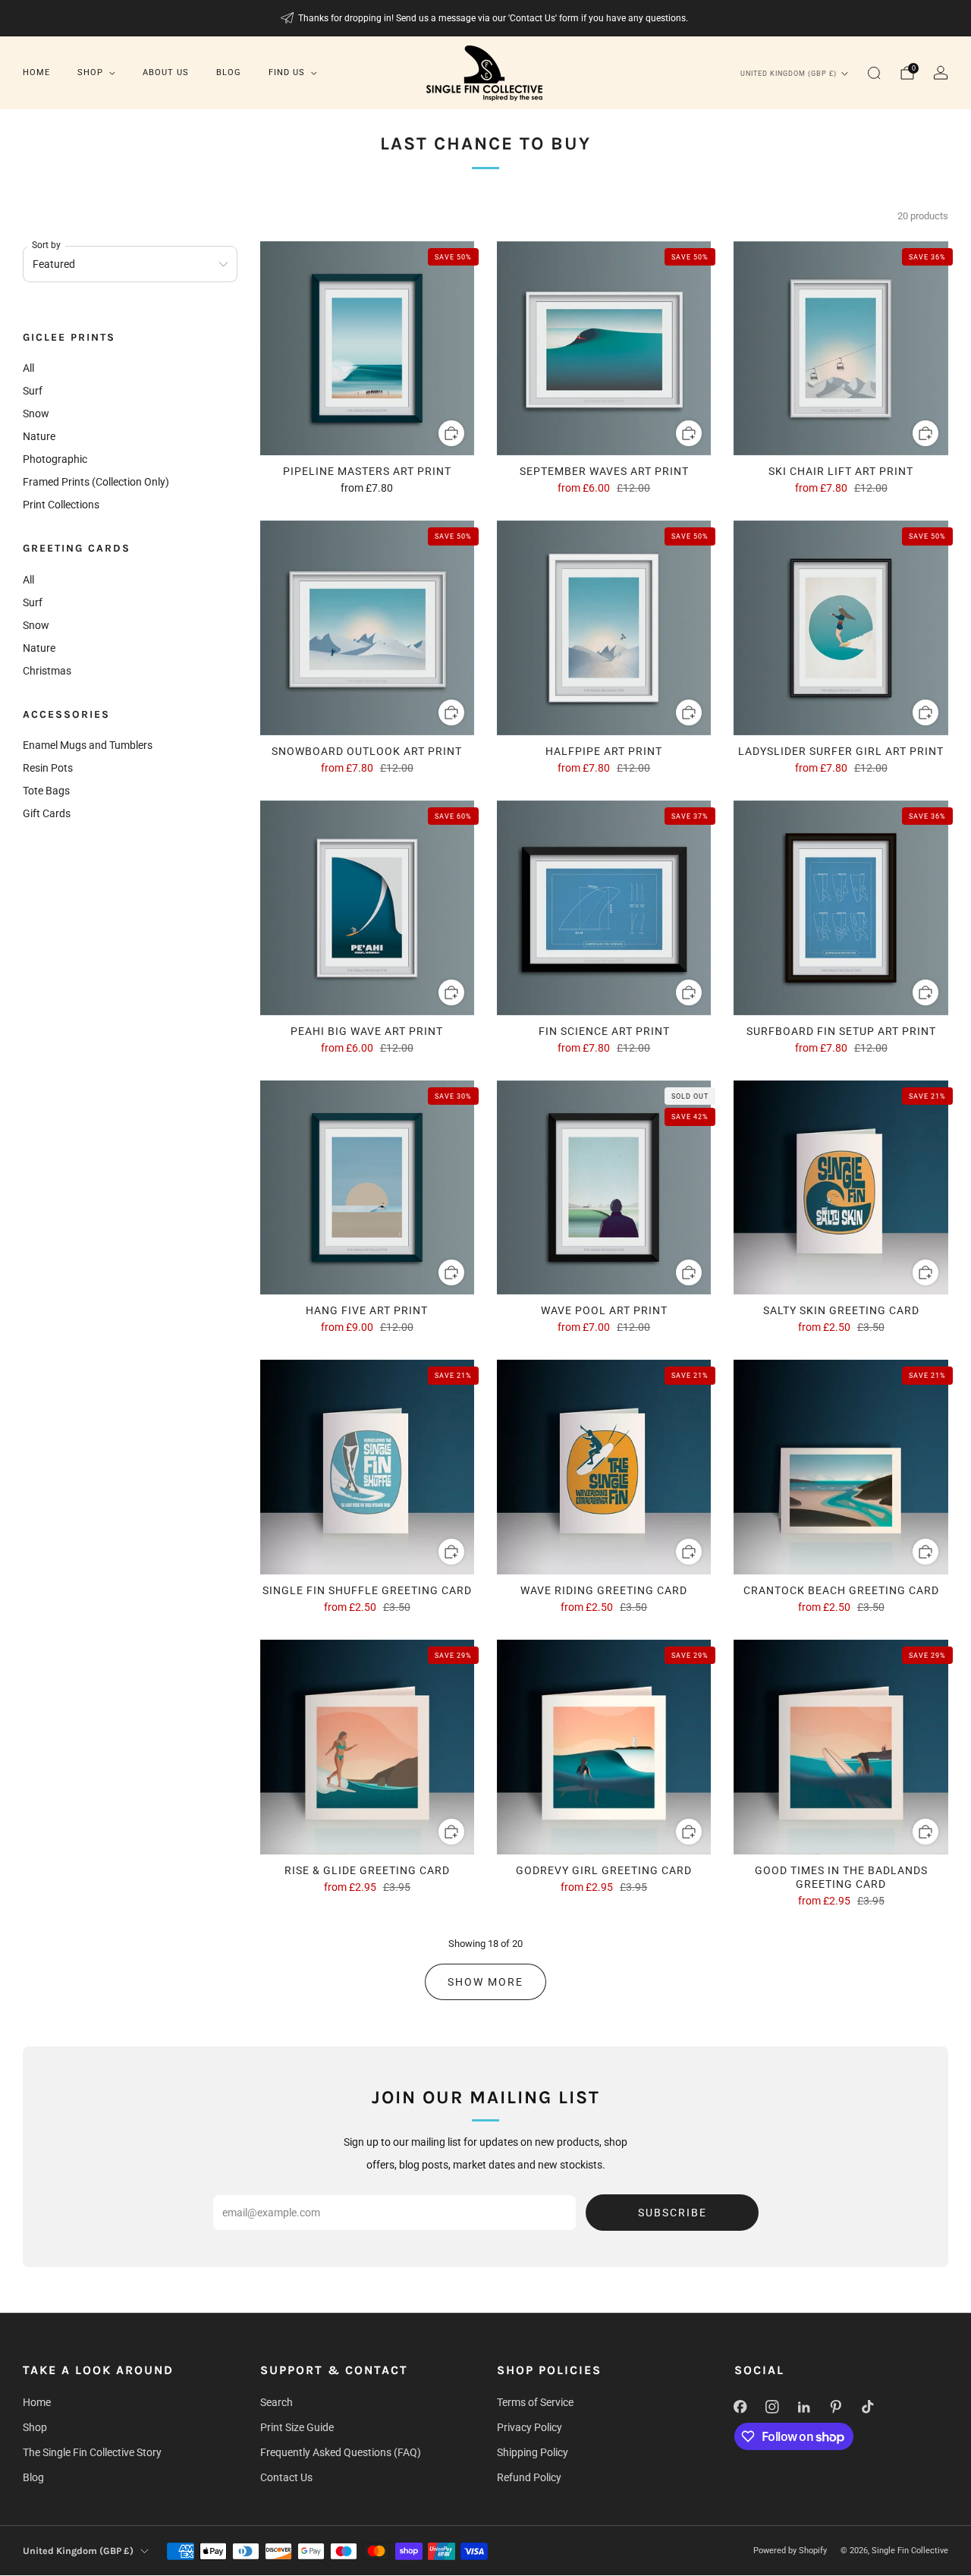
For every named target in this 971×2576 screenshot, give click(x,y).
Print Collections (61, 505)
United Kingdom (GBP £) (789, 74)
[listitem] (486, 18)
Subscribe (672, 2213)
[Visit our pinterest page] (836, 2407)
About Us (166, 72)
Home (36, 72)
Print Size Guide (297, 2427)
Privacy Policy (529, 2427)
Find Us (287, 72)
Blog (229, 72)
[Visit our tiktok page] (868, 2407)
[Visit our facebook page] (740, 2407)
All (28, 368)
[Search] (874, 73)
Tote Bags (46, 791)
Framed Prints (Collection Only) (96, 482)
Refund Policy (529, 2477)
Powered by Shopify (790, 2551)
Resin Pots (48, 768)
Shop (90, 72)
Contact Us (286, 2477)
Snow (36, 414)
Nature (39, 436)
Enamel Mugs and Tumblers (88, 745)
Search (277, 2402)
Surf (33, 391)
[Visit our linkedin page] (804, 2407)
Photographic (55, 459)
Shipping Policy (533, 2452)
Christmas (47, 671)
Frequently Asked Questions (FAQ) (341, 2452)
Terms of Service (535, 2402)
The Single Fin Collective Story (92, 2452)
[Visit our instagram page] (772, 2407)
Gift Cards (47, 813)
